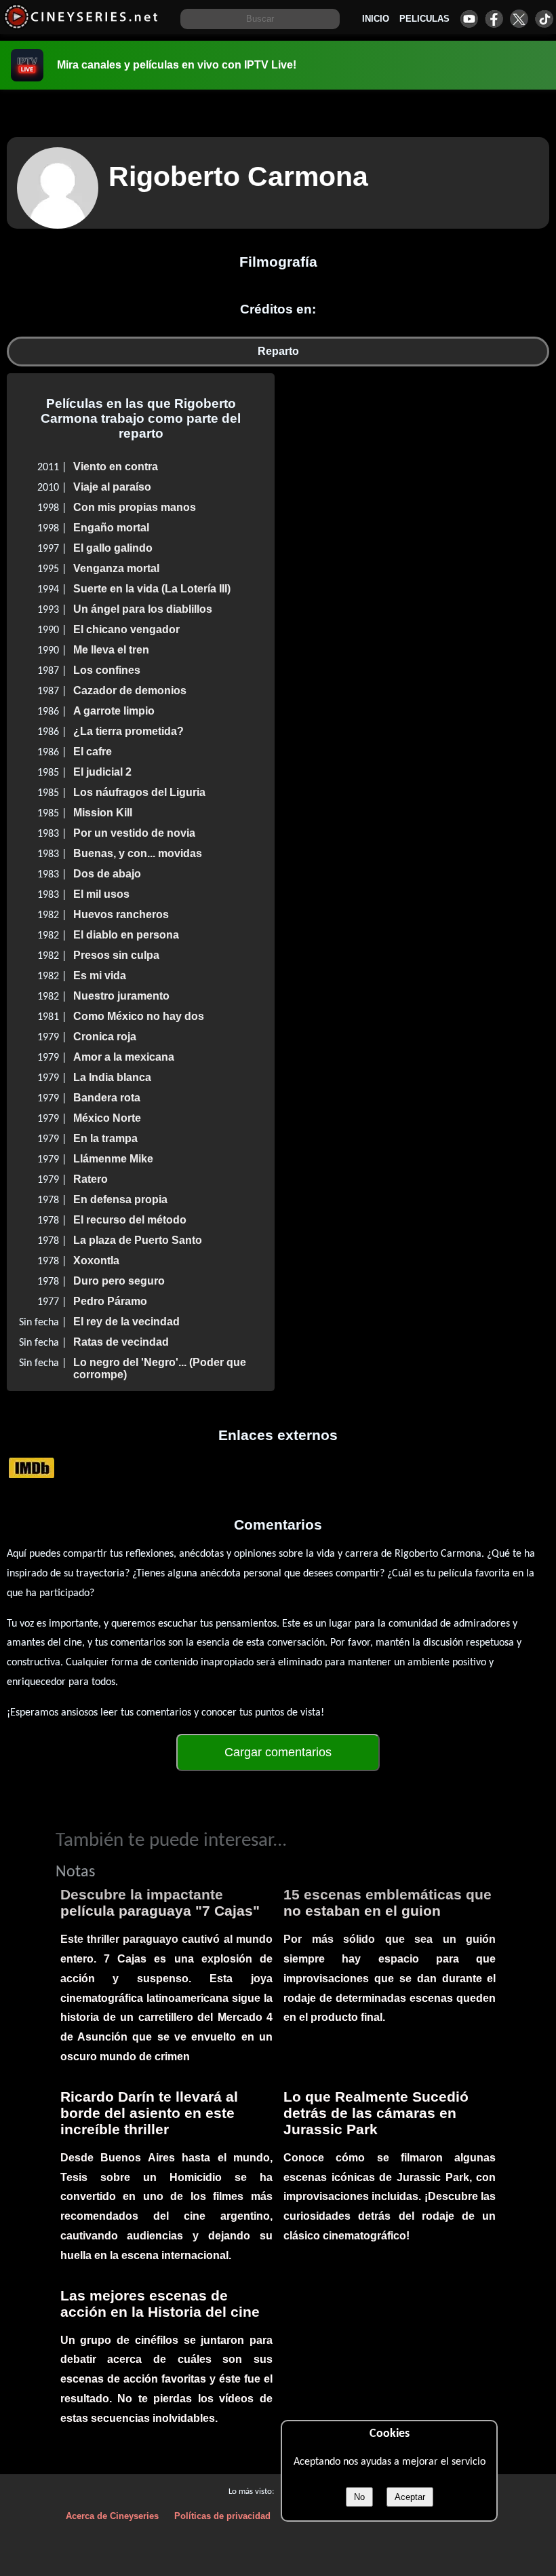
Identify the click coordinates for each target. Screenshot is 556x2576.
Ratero (91, 1179)
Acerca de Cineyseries (112, 2516)
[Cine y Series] (81, 26)
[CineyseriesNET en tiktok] (544, 19)
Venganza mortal (116, 568)
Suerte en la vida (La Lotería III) (152, 589)
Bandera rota (107, 1098)
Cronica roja (105, 1037)
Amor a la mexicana (124, 1057)
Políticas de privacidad (222, 2516)
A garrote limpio (114, 711)
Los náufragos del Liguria (139, 792)
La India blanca (112, 1077)
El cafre (93, 752)
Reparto (278, 351)
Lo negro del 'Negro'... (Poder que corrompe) (160, 1368)
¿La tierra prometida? (128, 731)
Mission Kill (103, 813)
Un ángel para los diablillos (143, 609)
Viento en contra (116, 467)
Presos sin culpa (116, 955)
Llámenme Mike (113, 1159)
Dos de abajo (107, 874)
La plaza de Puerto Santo (138, 1240)
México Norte (107, 1118)
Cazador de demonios (130, 690)
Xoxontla (96, 1261)
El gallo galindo (113, 548)
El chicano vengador (126, 629)
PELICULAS (424, 19)
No (359, 2497)
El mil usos (101, 894)
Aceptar (410, 2497)
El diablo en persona (126, 935)
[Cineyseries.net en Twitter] (519, 19)
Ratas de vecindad (121, 1342)
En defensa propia (120, 1199)
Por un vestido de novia (134, 833)
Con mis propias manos (135, 507)
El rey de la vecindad (126, 1322)
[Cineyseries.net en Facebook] (494, 19)
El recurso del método (130, 1220)
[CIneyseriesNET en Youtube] (469, 19)
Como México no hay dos (139, 1016)
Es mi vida (100, 976)
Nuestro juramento (121, 996)
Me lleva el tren (111, 650)
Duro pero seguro (119, 1281)
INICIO (376, 19)
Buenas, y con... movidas (138, 853)
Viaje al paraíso (112, 487)
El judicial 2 (102, 772)
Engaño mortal (111, 528)
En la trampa (105, 1138)
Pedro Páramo (110, 1301)
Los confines (107, 670)
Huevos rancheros (121, 914)
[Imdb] (32, 1467)
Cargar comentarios (278, 1752)
